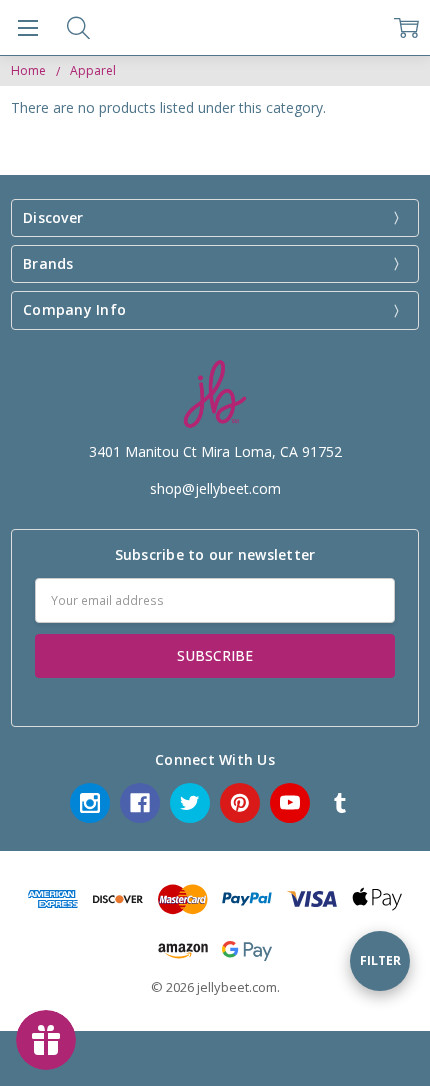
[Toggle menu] (27, 27)
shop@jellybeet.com (215, 488)
